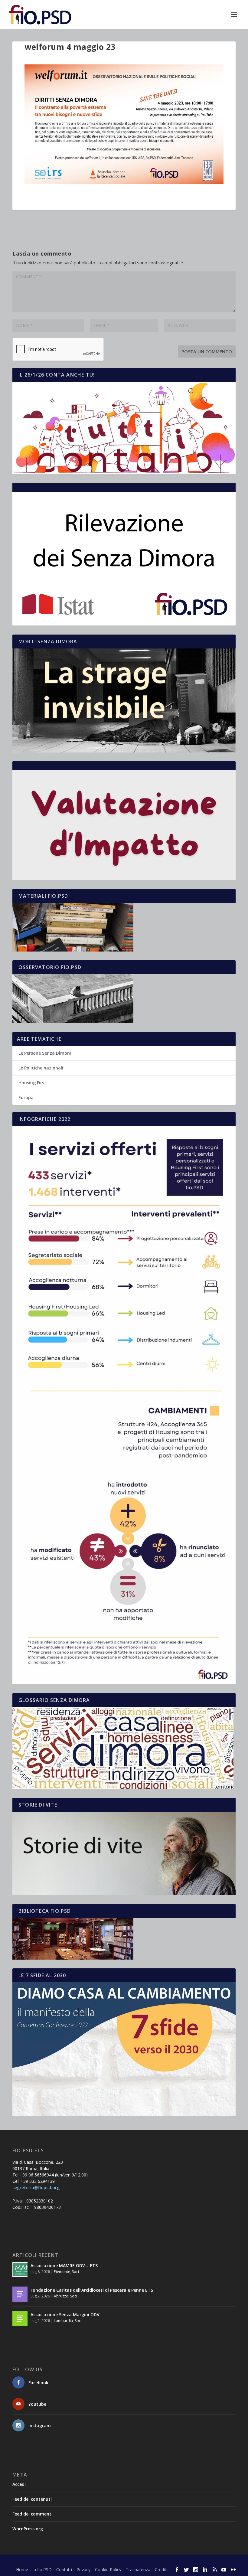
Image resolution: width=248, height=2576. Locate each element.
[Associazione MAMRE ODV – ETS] (20, 2270)
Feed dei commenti (33, 2514)
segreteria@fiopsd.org (36, 2187)
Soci (75, 2272)
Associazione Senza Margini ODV (65, 2315)
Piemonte (62, 2272)
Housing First (32, 1083)
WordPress (118, 2561)
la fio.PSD (42, 2569)
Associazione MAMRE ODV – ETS (64, 2266)
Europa (26, 1097)
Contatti (64, 2569)
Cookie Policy (108, 2569)
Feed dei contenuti (32, 2499)
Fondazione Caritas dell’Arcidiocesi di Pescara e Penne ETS (92, 2290)
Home (22, 2569)
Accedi (19, 2484)
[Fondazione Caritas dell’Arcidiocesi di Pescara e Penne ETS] (20, 2294)
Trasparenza (138, 2569)
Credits (162, 2569)
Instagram (40, 2426)
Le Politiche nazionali (41, 1068)
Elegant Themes (57, 2561)
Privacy (83, 2569)
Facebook (38, 2383)
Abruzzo (61, 2296)
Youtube (37, 2404)
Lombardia (63, 2321)
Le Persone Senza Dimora (45, 1053)
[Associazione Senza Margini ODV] (20, 2319)
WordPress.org (28, 2529)
